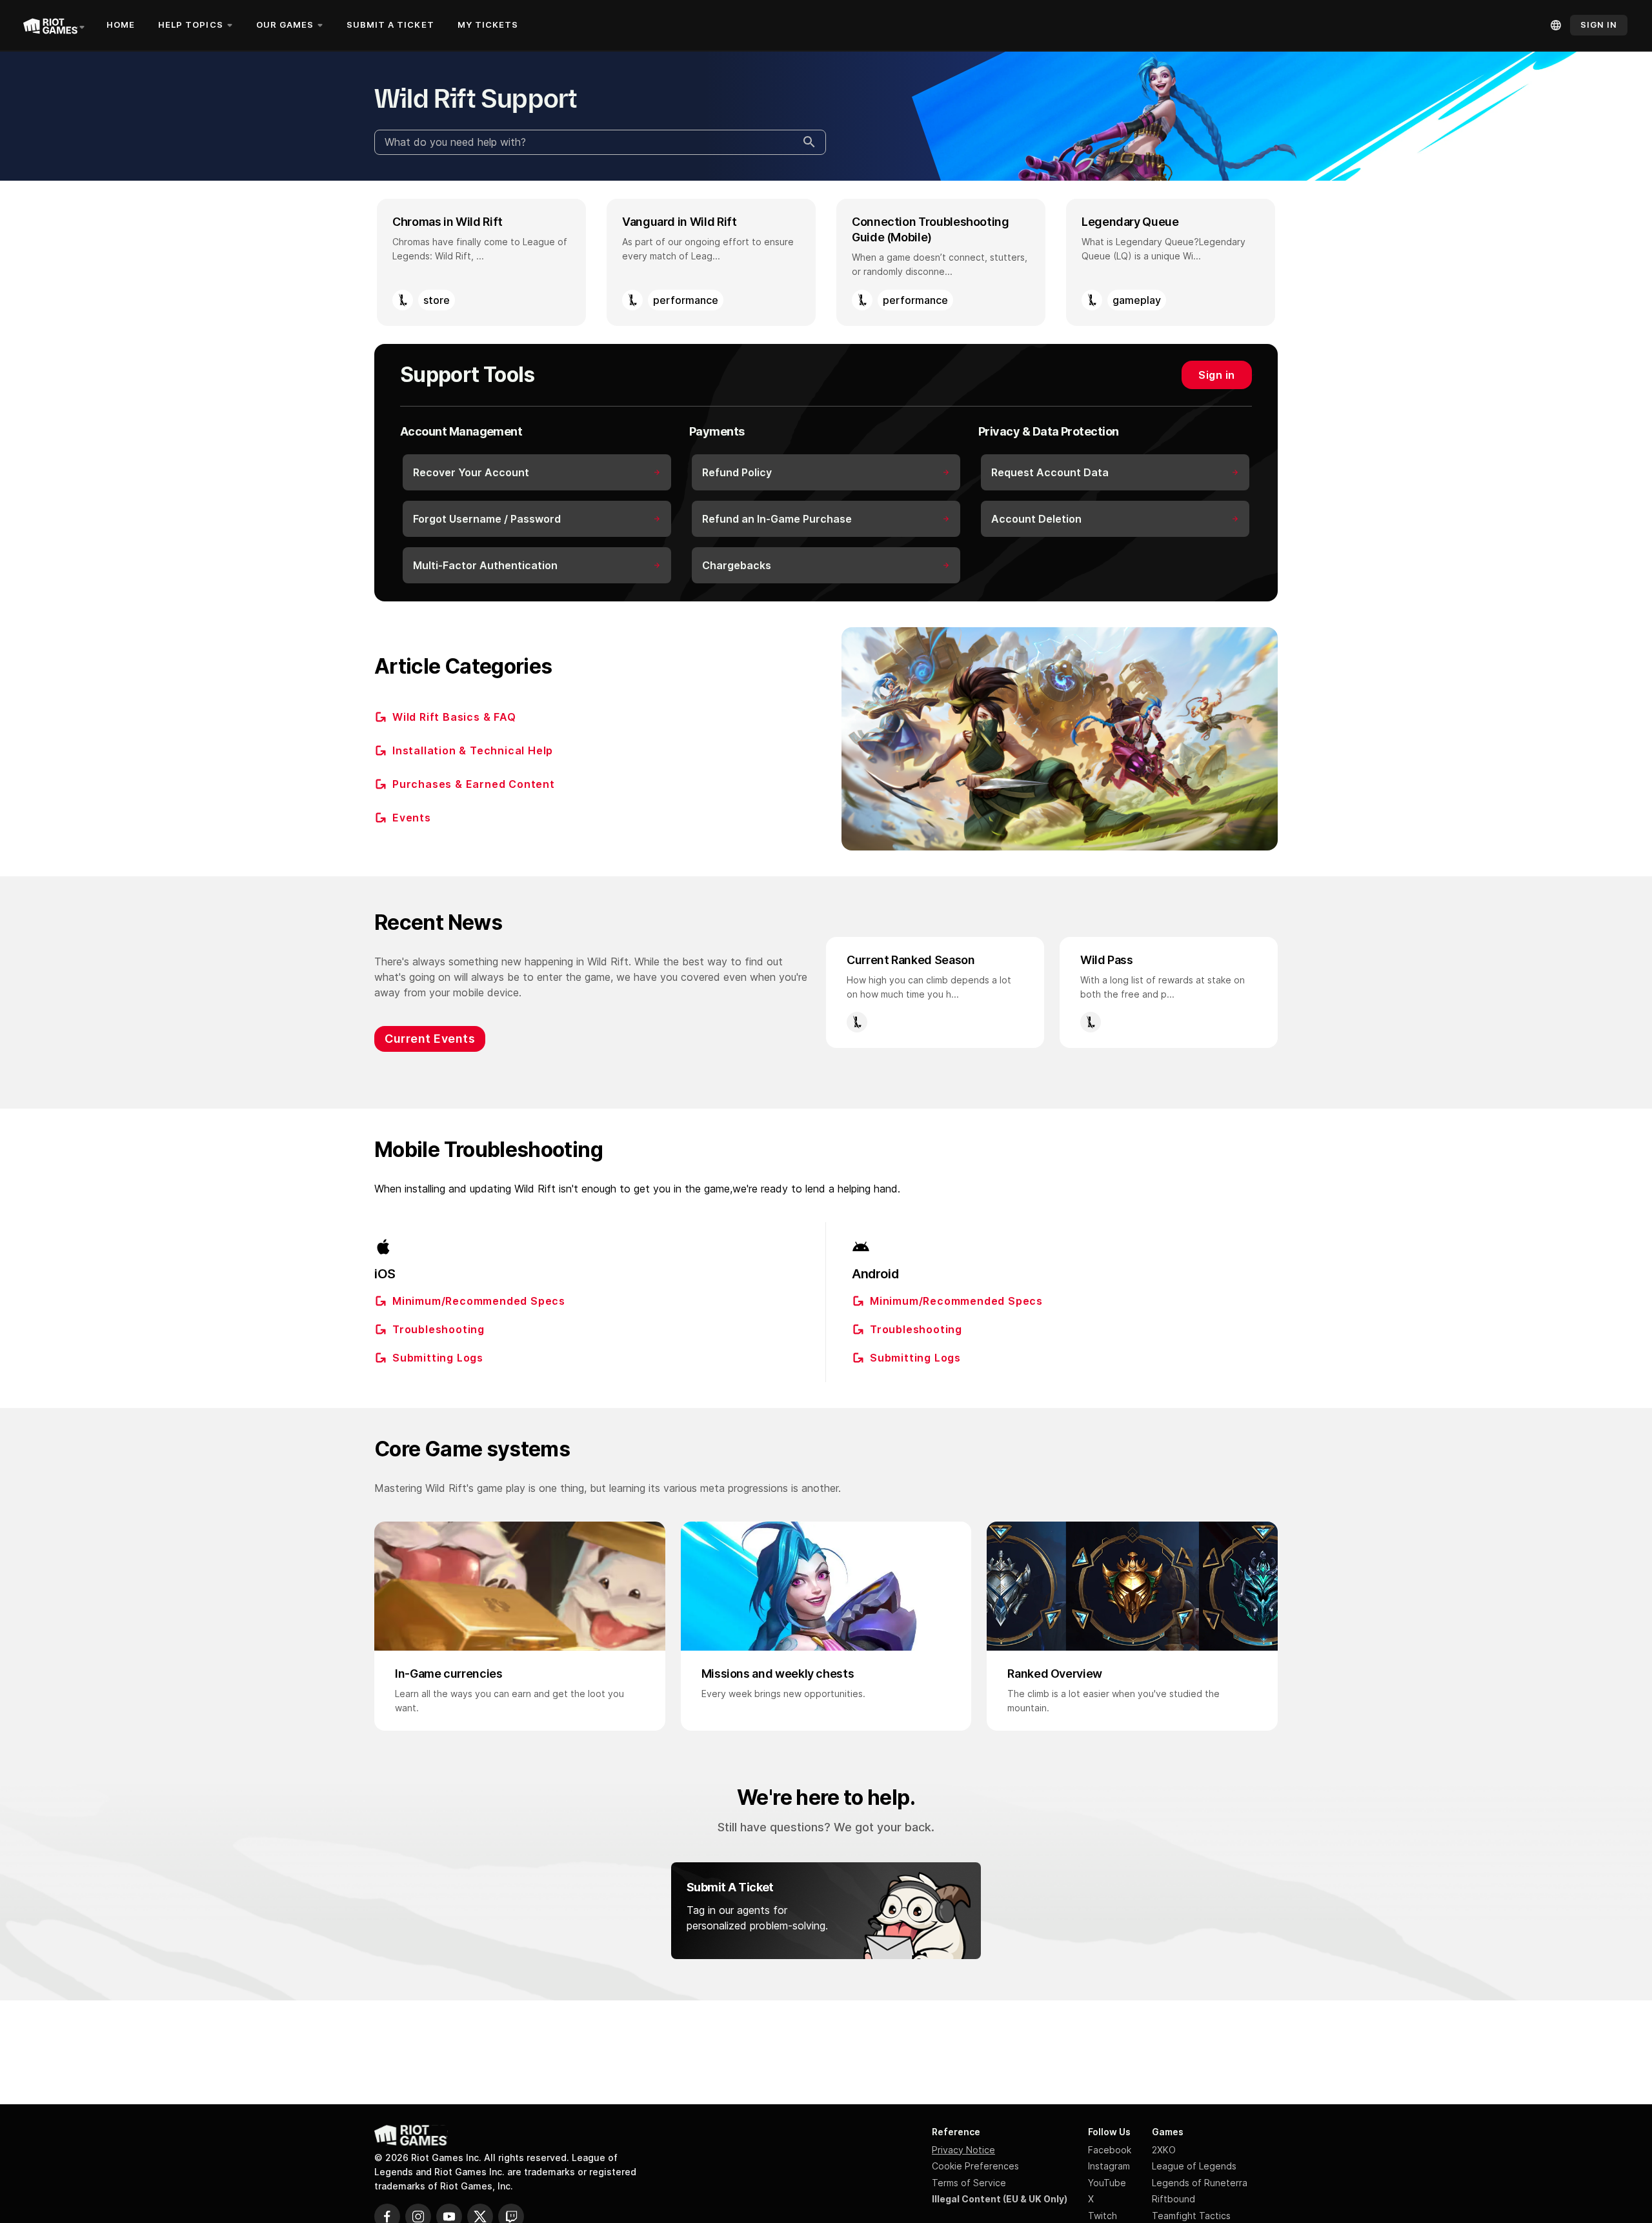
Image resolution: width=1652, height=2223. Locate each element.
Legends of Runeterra (1200, 2183)
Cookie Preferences (975, 2166)
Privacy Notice (963, 2150)
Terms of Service (969, 2183)
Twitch (1103, 2216)
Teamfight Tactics (1191, 2216)
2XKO (1164, 2150)
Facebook (1110, 2150)
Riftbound (1174, 2199)
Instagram (1109, 2166)
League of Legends (1194, 2166)
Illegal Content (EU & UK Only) (1000, 2199)
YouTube (1107, 2183)
